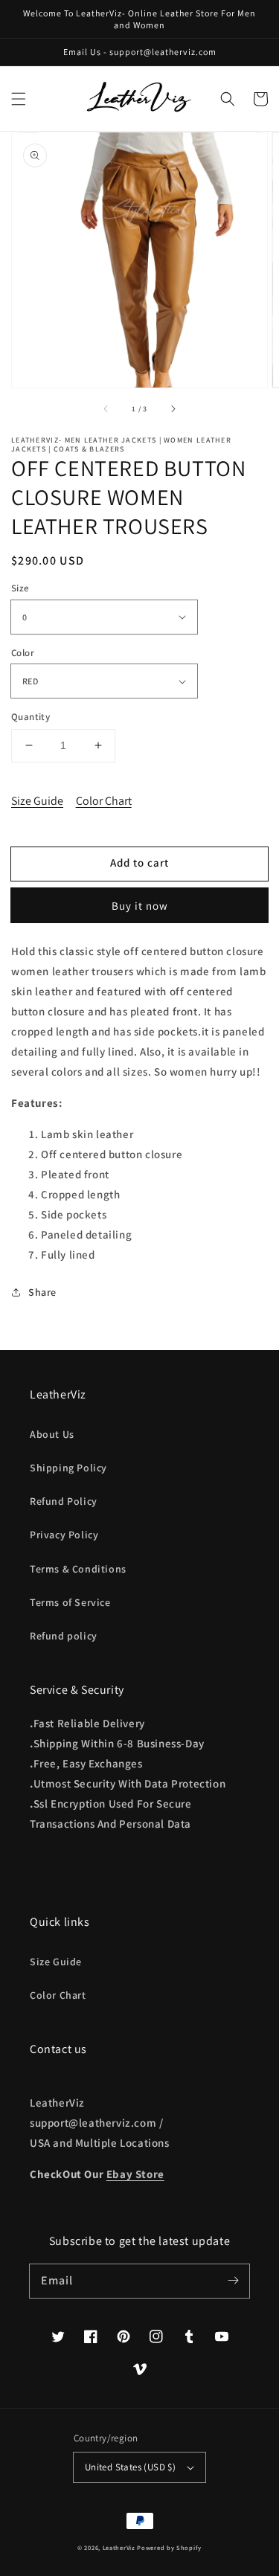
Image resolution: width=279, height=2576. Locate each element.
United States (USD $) (130, 2467)
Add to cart (139, 863)
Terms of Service (70, 1602)
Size (20, 588)
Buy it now (140, 906)
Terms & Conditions (78, 1569)
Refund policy (64, 1636)
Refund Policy (64, 1501)
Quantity (31, 717)
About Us (52, 1434)
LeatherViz (119, 2547)
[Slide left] (106, 408)
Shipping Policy (68, 1468)
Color (23, 653)
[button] (19, 99)
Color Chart (104, 801)
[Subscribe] (233, 2281)
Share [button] (42, 1292)
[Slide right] (173, 408)
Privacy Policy (64, 1535)
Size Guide (37, 801)
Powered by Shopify (169, 2547)
